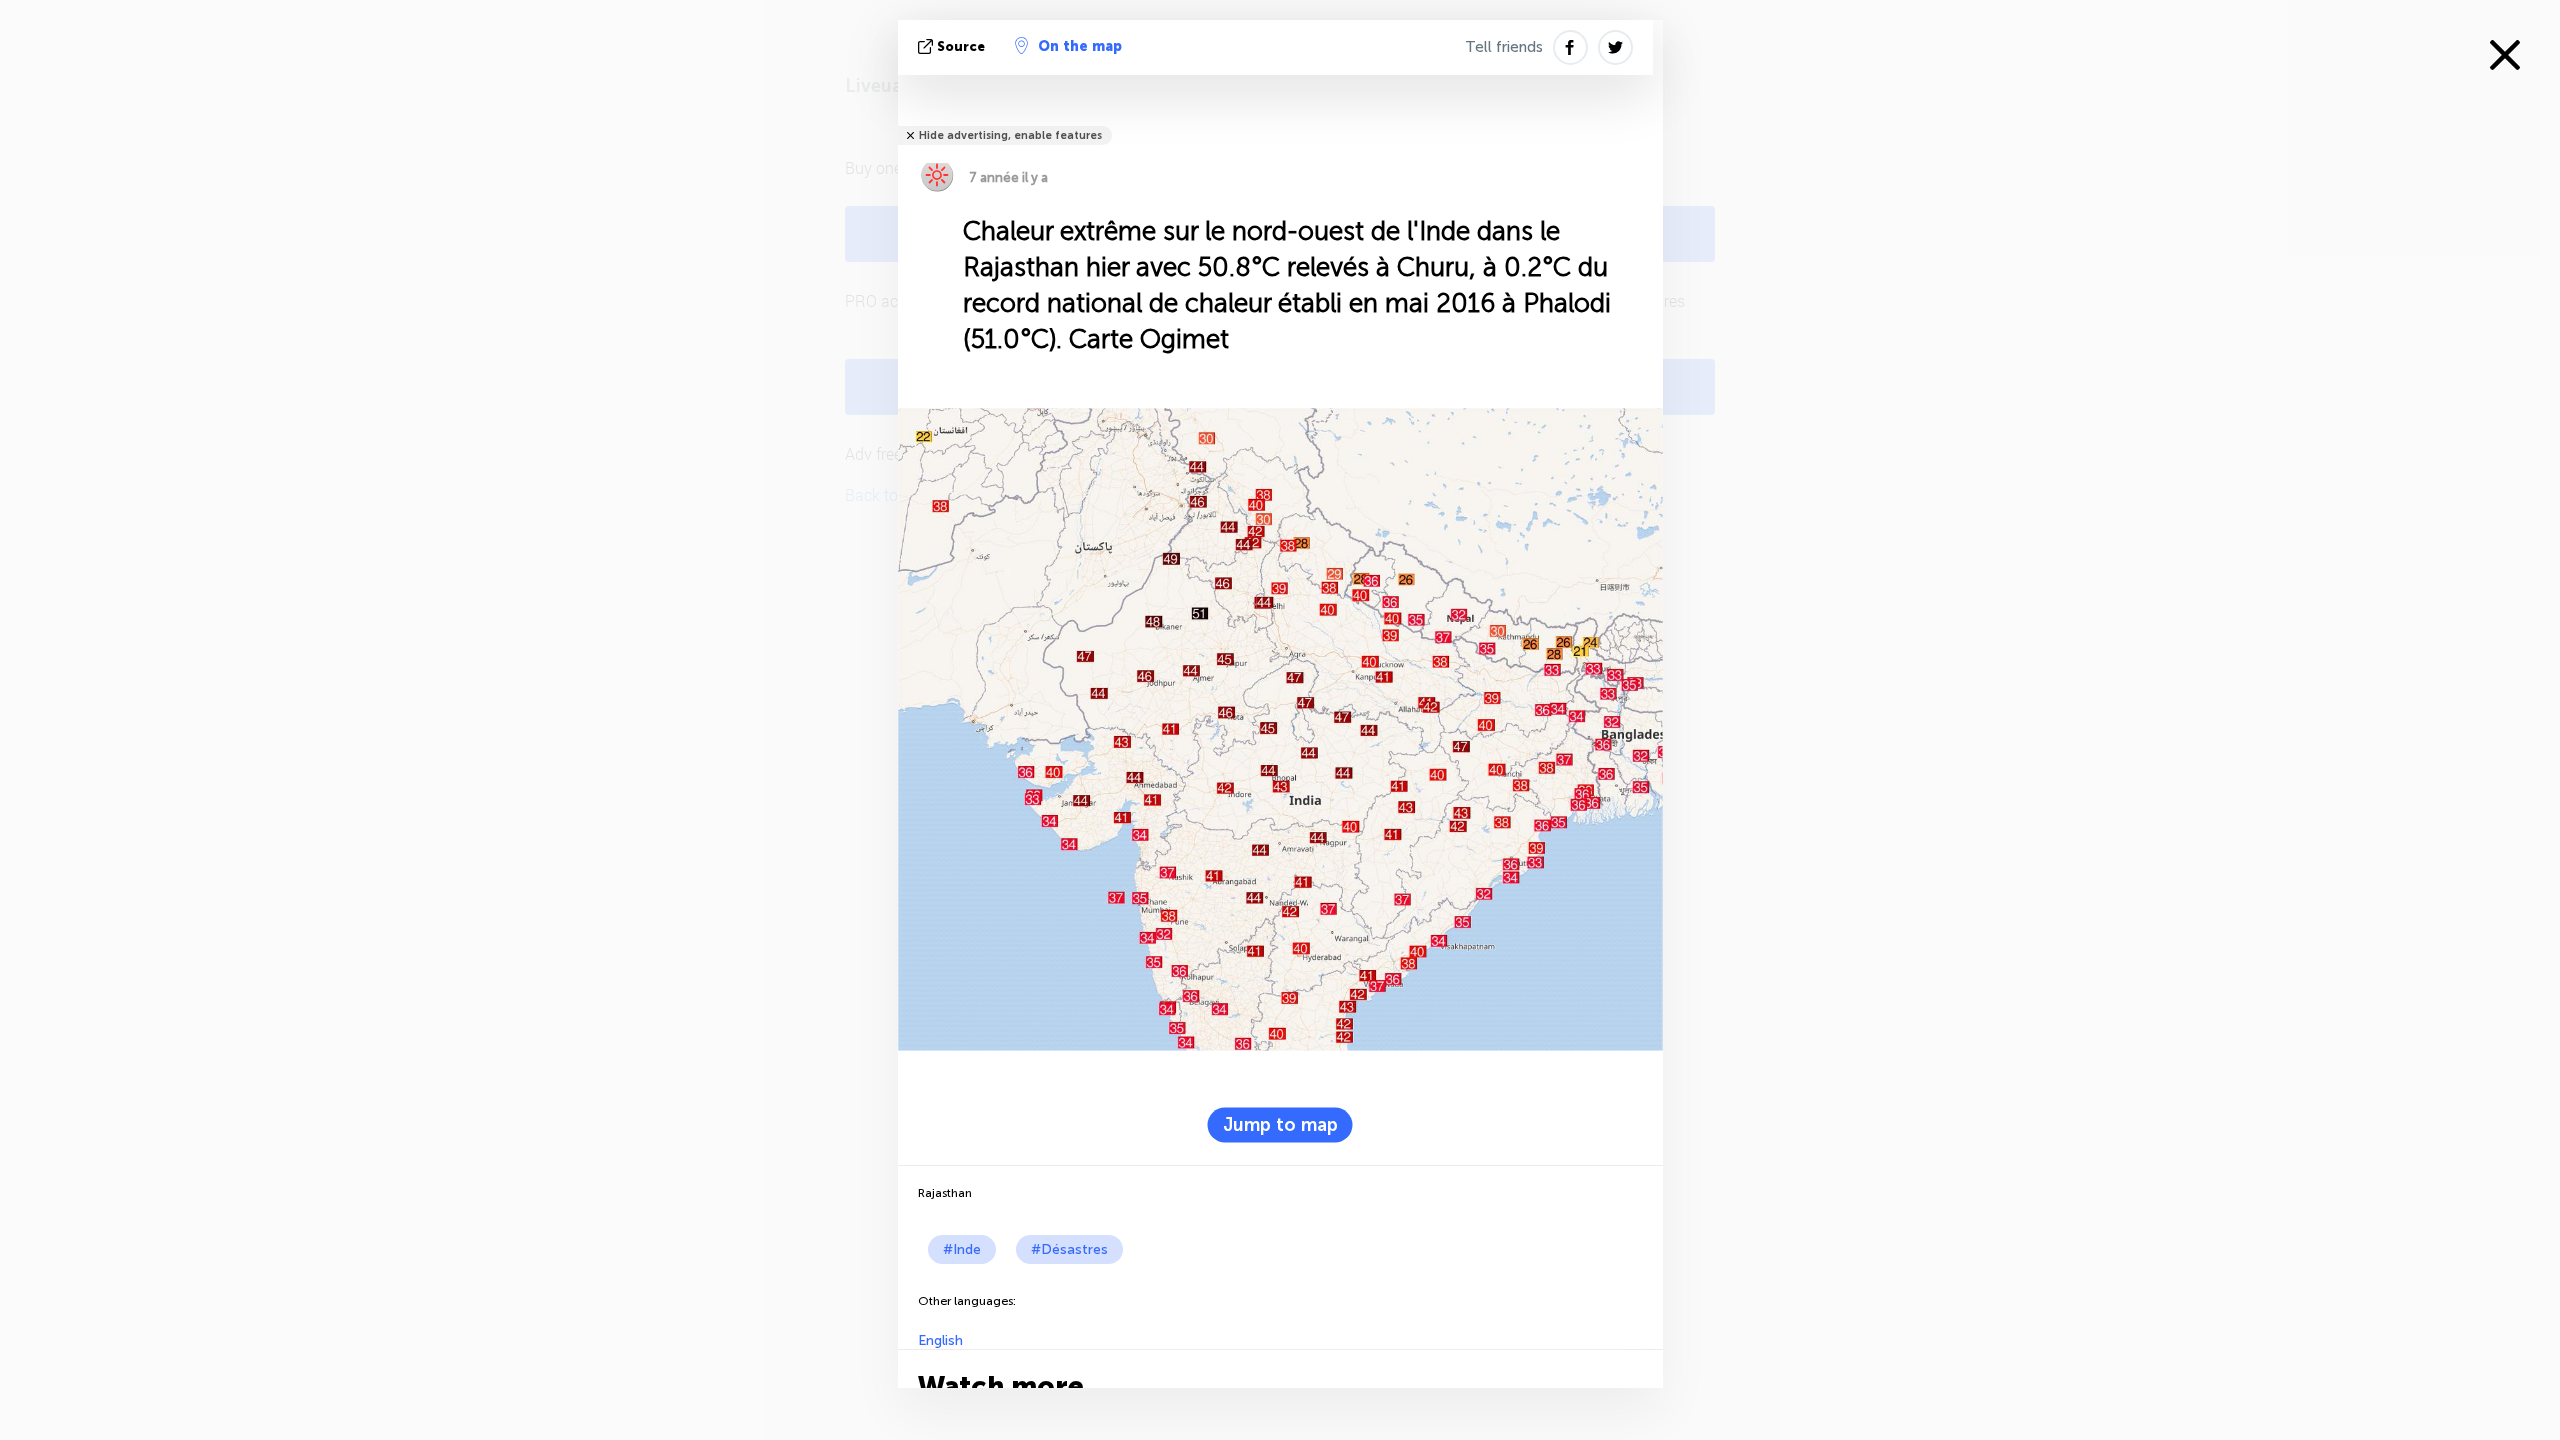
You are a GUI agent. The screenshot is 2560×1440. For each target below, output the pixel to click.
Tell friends (1504, 47)
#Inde (962, 1249)
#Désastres (1069, 1249)
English (940, 1340)
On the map (1080, 46)
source (961, 46)
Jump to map (1280, 1125)
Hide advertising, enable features (1010, 135)
